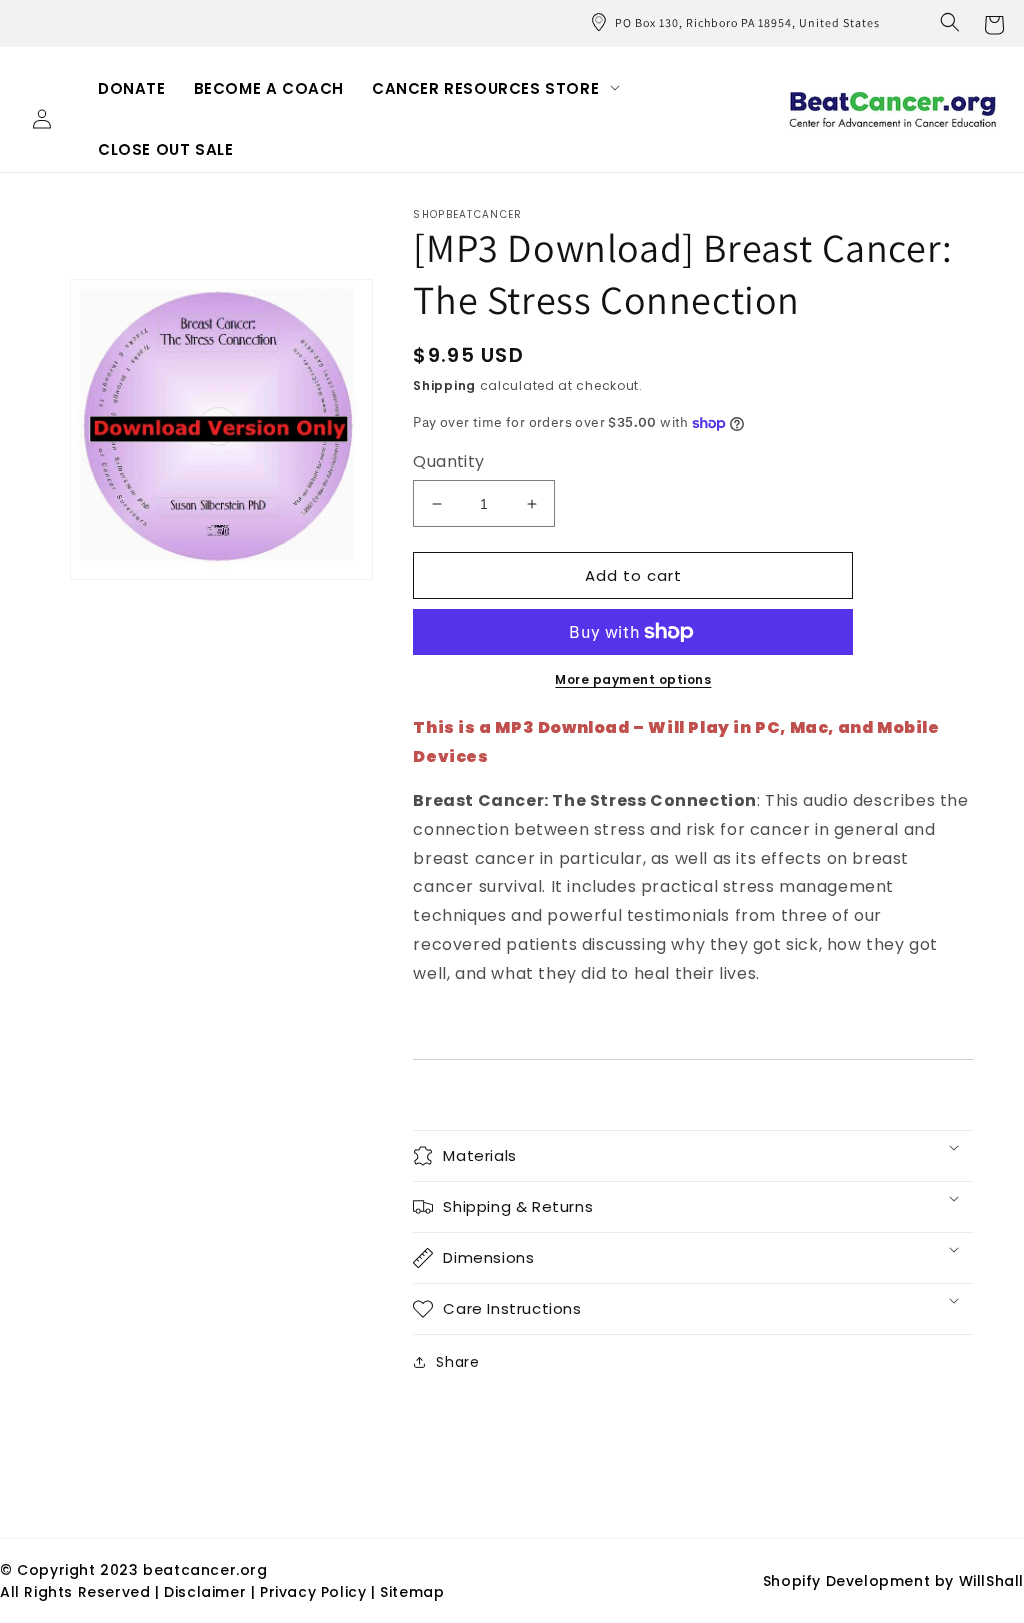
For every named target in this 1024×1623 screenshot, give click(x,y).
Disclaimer (207, 1592)
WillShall (991, 1581)
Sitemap (412, 1592)
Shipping (444, 385)
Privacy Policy (313, 1592)
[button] (950, 22)
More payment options (633, 679)
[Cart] (994, 23)
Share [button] (457, 1362)
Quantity (448, 461)
